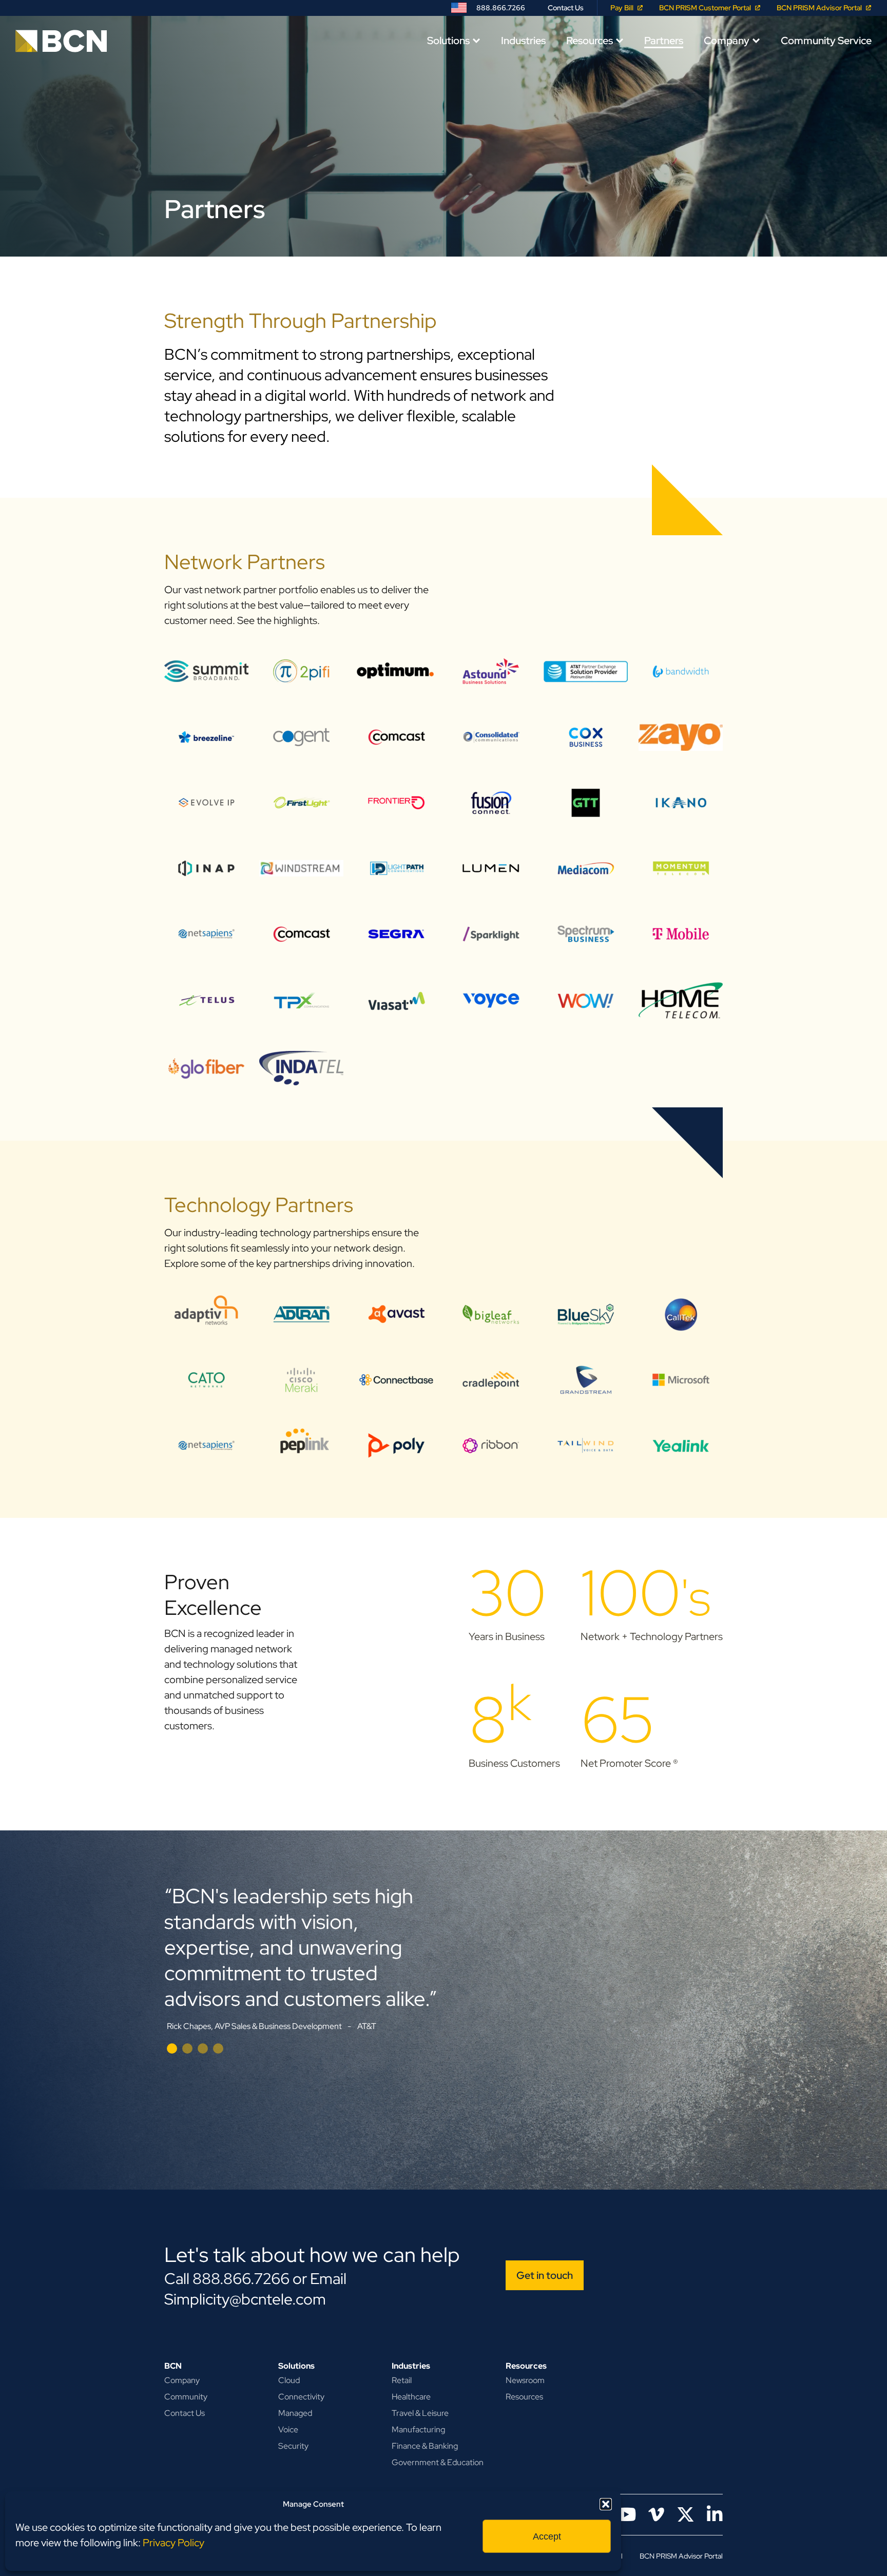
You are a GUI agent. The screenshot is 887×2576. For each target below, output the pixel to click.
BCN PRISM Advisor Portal (819, 8)
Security (293, 2446)
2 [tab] (187, 2048)
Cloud (289, 2380)
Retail (402, 2380)
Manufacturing (418, 2429)
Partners (664, 41)
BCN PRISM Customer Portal (705, 8)
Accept (547, 2536)
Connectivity (301, 2397)
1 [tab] (172, 2048)
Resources (590, 41)
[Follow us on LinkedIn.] (715, 2515)
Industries (523, 41)
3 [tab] (203, 2048)
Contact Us (566, 8)
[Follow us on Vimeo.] (656, 2515)
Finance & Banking (425, 2446)
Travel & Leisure (420, 2413)
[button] (606, 2504)
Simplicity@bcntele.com (245, 2299)
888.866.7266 (501, 8)
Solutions (448, 41)
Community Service (826, 41)
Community (186, 2397)
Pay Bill (622, 8)
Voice (288, 2429)
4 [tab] (218, 2048)
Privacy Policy (173, 2543)
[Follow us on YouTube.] (626, 2515)
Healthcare (411, 2397)
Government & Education (438, 2462)
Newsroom (525, 2380)
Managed (295, 2413)
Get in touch (545, 2275)
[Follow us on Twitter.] (686, 2515)
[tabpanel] (444, 1974)
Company (727, 41)
